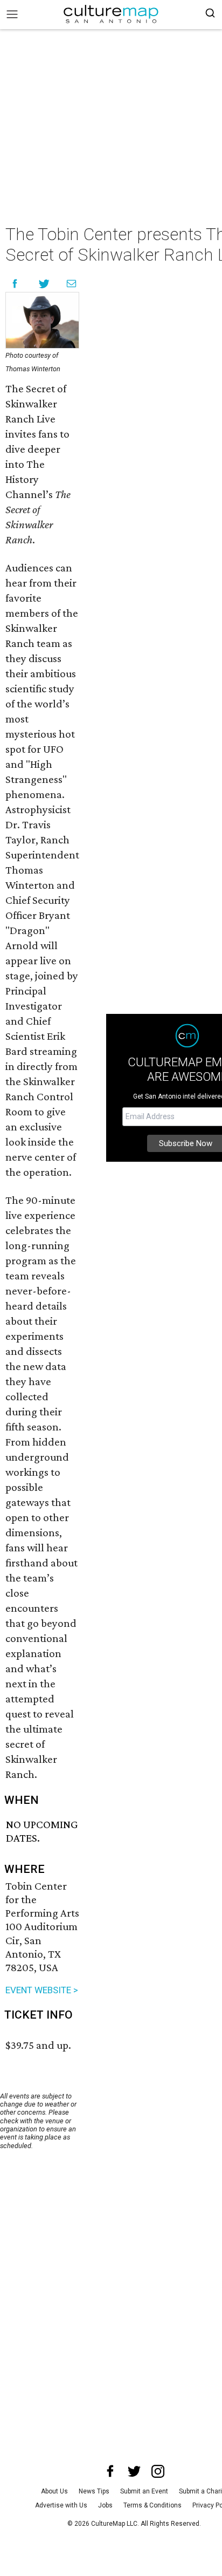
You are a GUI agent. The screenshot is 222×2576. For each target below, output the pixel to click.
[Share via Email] (71, 284)
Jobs (105, 2505)
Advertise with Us (61, 2505)
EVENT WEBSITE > (42, 1990)
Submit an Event (144, 2491)
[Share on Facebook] (15, 284)
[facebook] (110, 2471)
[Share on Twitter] (44, 284)
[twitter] (134, 2471)
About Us (54, 2491)
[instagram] (158, 2471)
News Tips (94, 2491)
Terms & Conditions (152, 2505)
